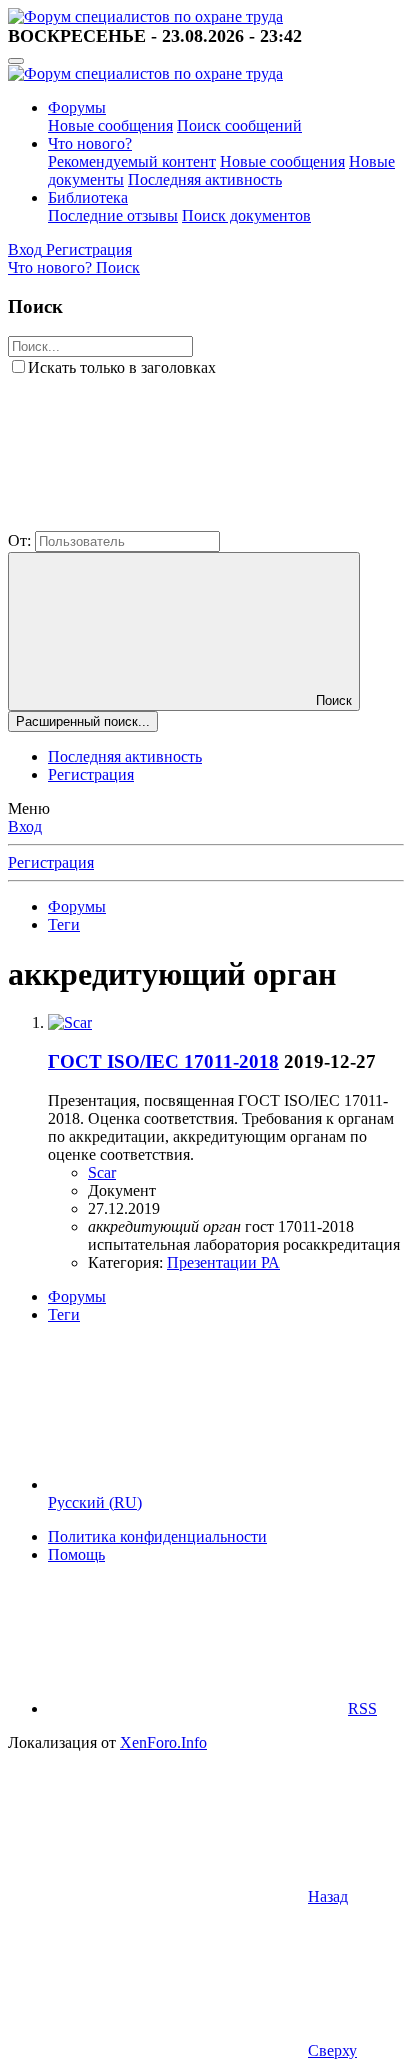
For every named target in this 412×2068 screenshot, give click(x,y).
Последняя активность (205, 179)
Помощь (76, 1554)
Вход (25, 826)
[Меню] (16, 61)
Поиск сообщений (239, 125)
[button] (158, 521)
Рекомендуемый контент (132, 161)
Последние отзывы (113, 215)
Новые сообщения (110, 125)
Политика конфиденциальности (157, 1536)
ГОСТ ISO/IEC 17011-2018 (163, 1061)
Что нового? (90, 143)
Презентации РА (223, 1262)
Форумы (77, 107)
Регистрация (91, 774)
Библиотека (88, 197)
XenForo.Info (163, 1742)
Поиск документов (246, 215)
